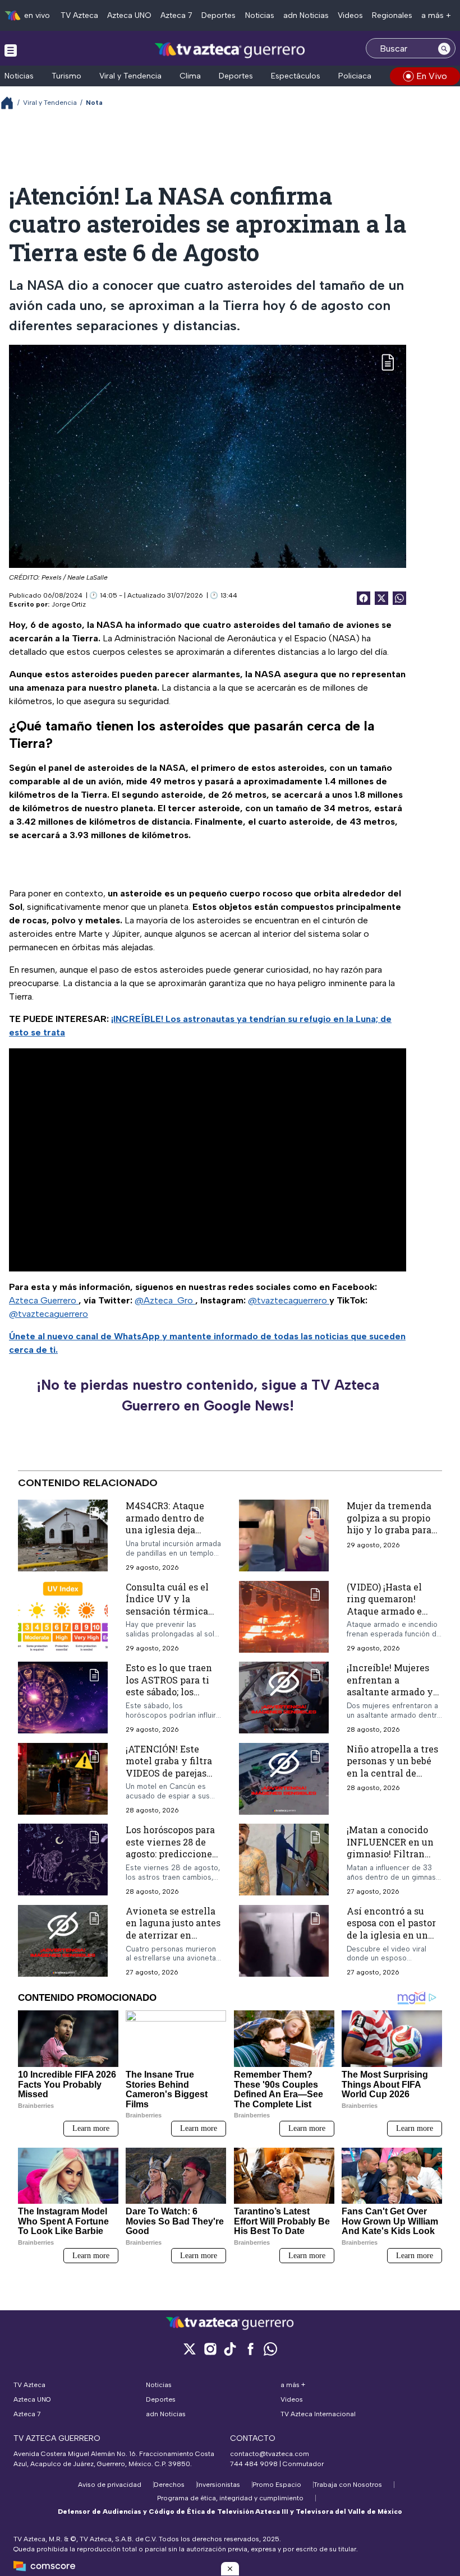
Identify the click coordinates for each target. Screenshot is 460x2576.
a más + (436, 15)
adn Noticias (306, 15)
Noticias (260, 15)
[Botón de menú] (11, 50)
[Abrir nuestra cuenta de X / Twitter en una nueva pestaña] (190, 2349)
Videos (350, 15)
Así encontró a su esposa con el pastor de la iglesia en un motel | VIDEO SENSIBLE (391, 1935)
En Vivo (432, 76)
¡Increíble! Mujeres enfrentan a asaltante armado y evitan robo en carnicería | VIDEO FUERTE (390, 1698)
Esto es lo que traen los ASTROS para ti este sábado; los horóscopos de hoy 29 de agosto (173, 1692)
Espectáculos (296, 76)
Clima (190, 76)
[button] (230, 2569)
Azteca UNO (129, 15)
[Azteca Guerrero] (230, 50)
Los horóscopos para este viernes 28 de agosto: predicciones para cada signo (171, 1848)
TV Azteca (79, 15)
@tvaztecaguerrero (289, 1300)
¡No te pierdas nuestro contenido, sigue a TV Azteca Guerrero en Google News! (208, 1395)
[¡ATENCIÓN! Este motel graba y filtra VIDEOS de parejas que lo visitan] (63, 1779)
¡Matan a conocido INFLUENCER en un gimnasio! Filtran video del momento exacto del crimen (390, 1854)
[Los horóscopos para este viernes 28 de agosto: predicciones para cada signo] (63, 1860)
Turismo (66, 76)
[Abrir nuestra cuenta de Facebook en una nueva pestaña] (250, 2349)
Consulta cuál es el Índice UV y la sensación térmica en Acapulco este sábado (167, 1610)
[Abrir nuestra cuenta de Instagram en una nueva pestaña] (210, 2349)
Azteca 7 (176, 15)
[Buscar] (444, 48)
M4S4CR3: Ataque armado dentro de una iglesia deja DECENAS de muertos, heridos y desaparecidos (167, 1536)
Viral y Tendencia (130, 76)
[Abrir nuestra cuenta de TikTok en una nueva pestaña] (230, 2349)
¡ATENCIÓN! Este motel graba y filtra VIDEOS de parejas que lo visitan (169, 1767)
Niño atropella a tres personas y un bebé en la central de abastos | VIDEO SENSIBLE (392, 1773)
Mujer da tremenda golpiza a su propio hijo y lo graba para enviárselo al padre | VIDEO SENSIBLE (392, 1530)
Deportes (219, 15)
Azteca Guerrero (44, 1300)
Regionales (392, 15)
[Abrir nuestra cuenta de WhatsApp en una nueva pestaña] (270, 2349)
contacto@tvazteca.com (270, 2454)
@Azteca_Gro (165, 1300)
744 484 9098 (255, 2464)
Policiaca (355, 76)
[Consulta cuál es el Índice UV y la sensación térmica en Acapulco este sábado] (63, 1617)
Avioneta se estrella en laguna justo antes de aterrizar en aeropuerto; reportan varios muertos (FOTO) (173, 1941)
